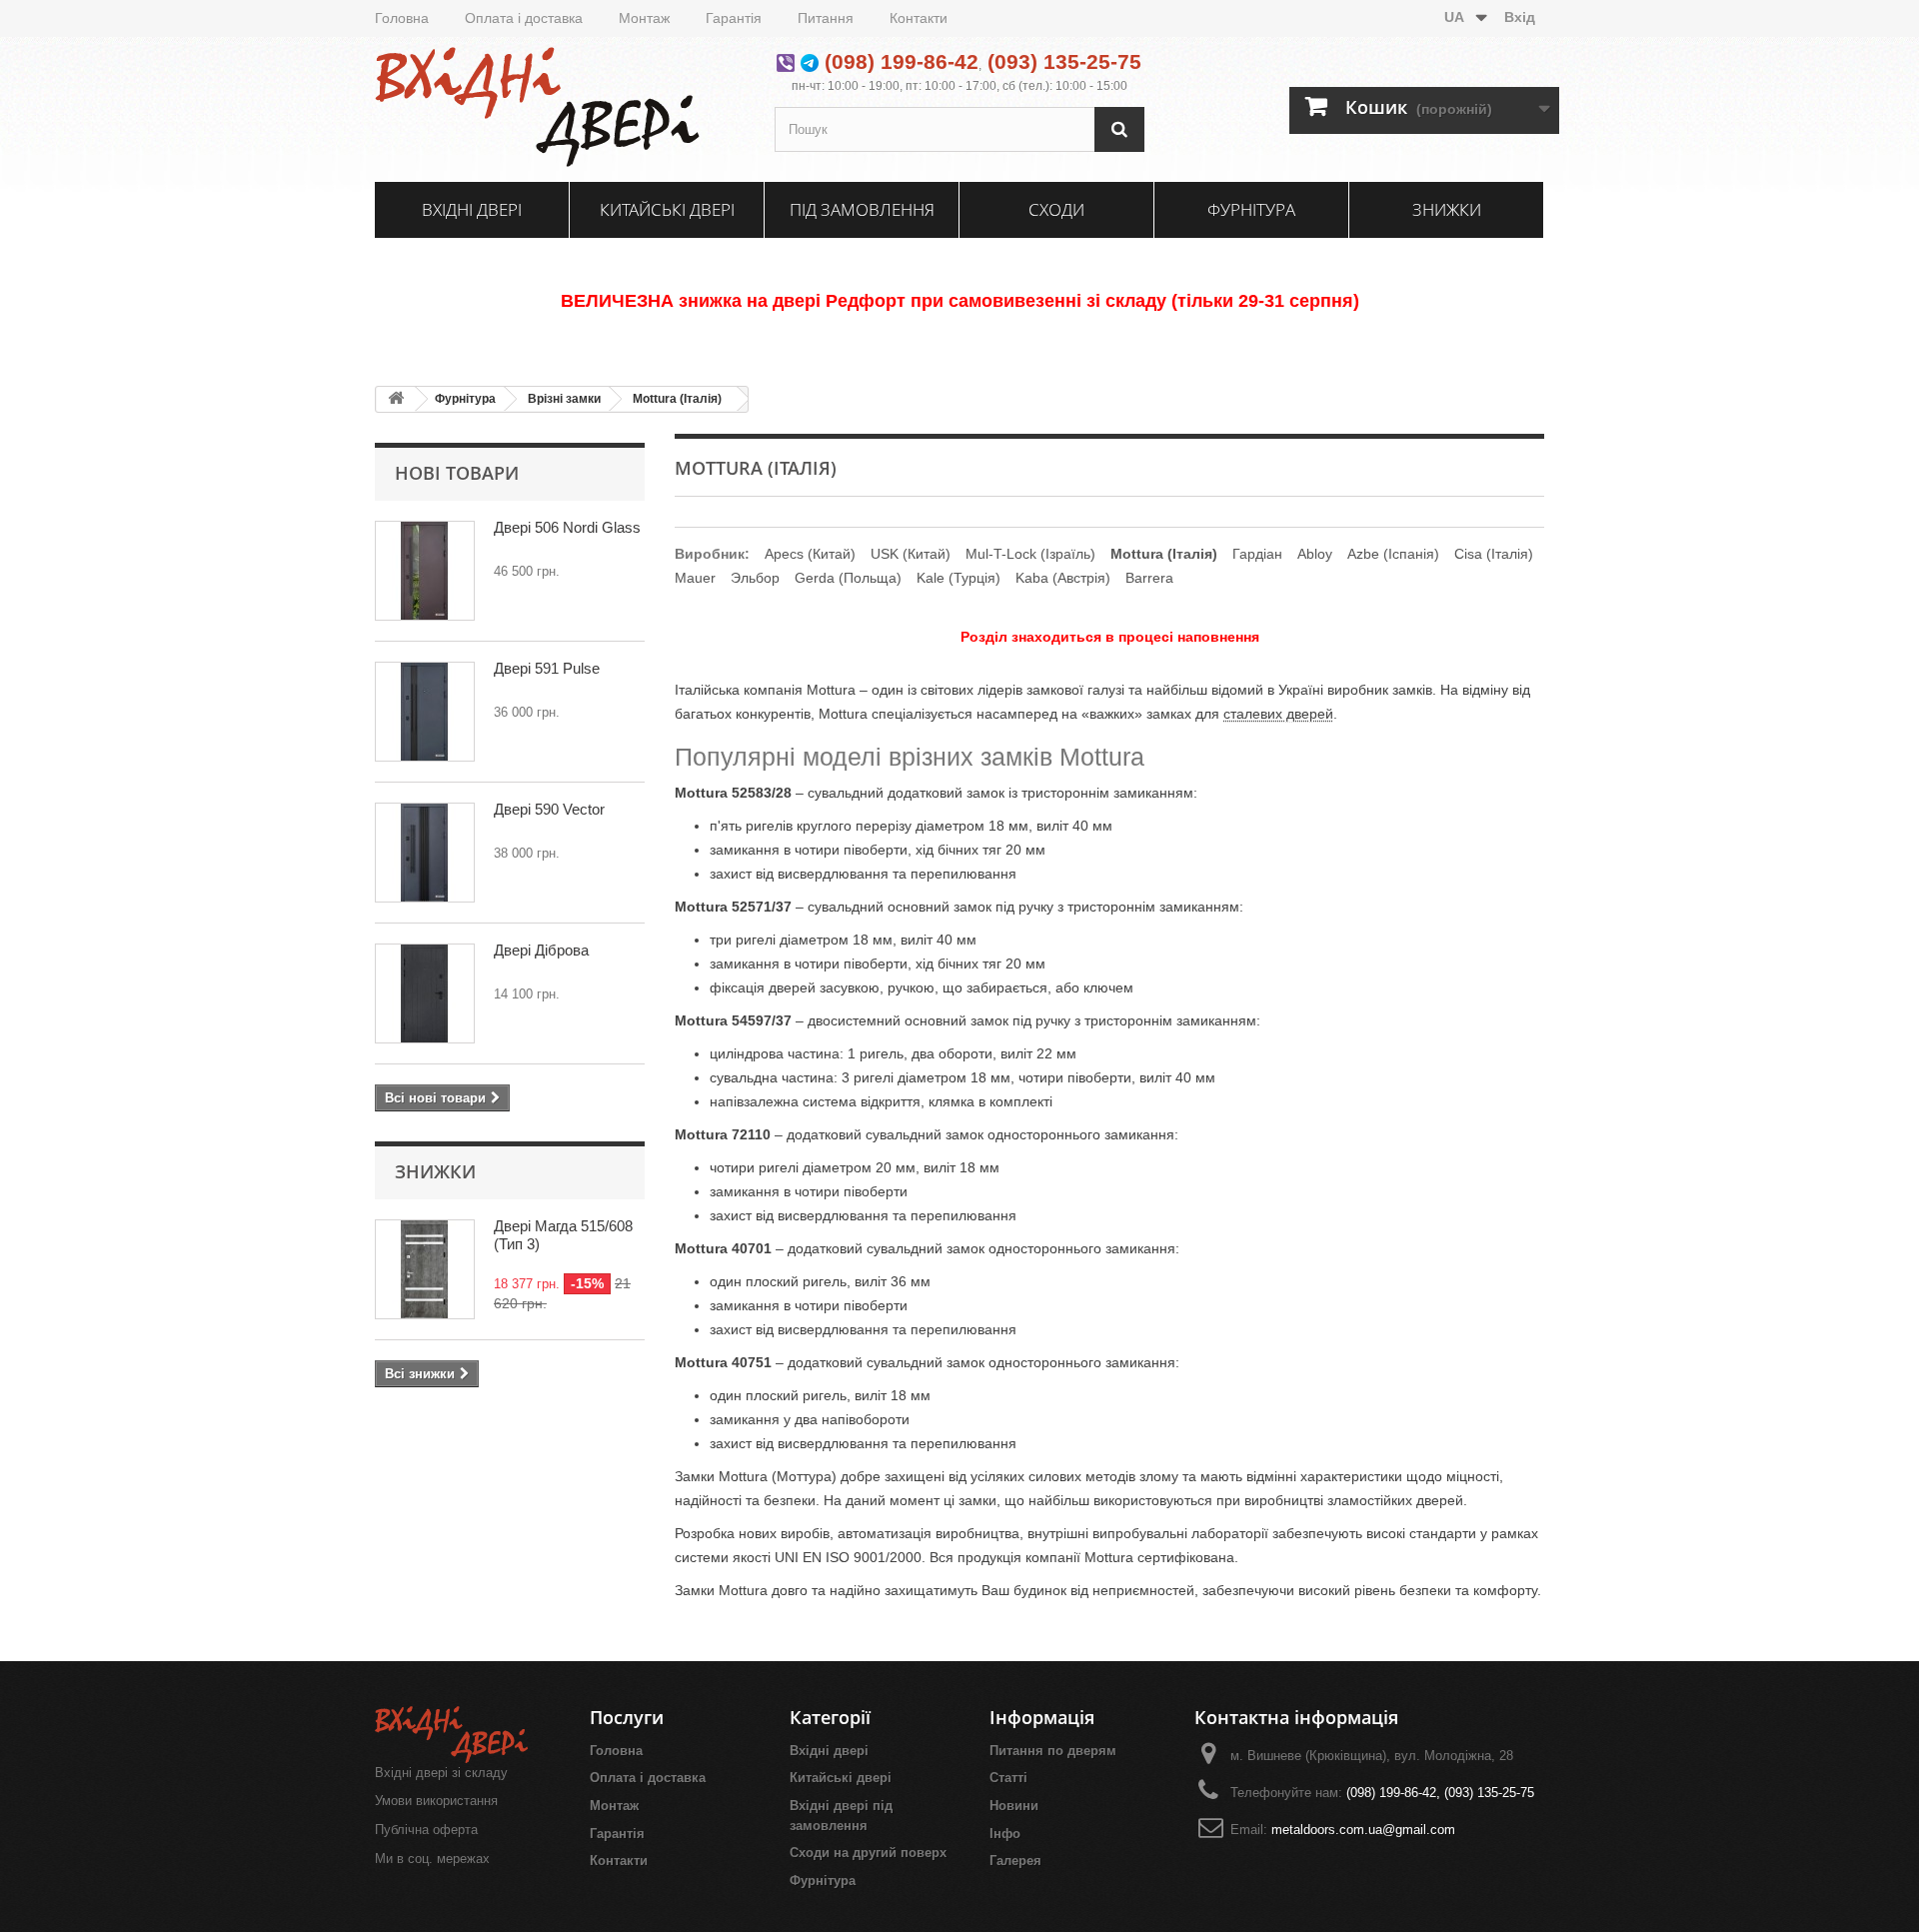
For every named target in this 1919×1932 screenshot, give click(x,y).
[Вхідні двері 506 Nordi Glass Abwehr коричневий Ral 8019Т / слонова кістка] (425, 571)
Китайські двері (667, 209)
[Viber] (786, 61)
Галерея (1015, 1861)
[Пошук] (1119, 129)
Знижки (1447, 209)
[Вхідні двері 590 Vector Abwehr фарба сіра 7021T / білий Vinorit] (425, 853)
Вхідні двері (472, 209)
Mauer (695, 578)
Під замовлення (862, 209)
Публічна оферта (426, 1830)
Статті (1008, 1778)
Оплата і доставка (524, 18)
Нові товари (457, 473)
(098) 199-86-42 (902, 61)
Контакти (919, 18)
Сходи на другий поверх (868, 1853)
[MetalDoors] (560, 107)
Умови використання (436, 1801)
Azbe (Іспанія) (1393, 554)
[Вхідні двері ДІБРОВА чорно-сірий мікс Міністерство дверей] (425, 993)
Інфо (1005, 1834)
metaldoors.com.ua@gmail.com (1363, 1830)
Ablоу (1315, 554)
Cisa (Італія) (1494, 554)
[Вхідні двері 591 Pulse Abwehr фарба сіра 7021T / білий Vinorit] (425, 712)
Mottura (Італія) (677, 399)
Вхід (1520, 17)
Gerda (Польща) (848, 578)
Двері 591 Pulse (547, 668)
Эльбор (755, 578)
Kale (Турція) (959, 578)
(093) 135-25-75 (1064, 61)
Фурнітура (1251, 209)
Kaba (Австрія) (1063, 578)
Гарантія (734, 18)
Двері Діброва (541, 950)
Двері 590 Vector (549, 809)
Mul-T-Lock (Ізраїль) (1030, 554)
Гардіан (1257, 554)
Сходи (1056, 209)
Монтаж (644, 18)
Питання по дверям (1053, 1751)
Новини (1014, 1806)
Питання (826, 18)
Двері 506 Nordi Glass (567, 527)
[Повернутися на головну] (396, 399)
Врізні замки (564, 399)
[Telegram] (810, 61)
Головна (402, 18)
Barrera (1149, 578)
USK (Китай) (911, 554)
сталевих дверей (1278, 714)
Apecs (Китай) (810, 554)
